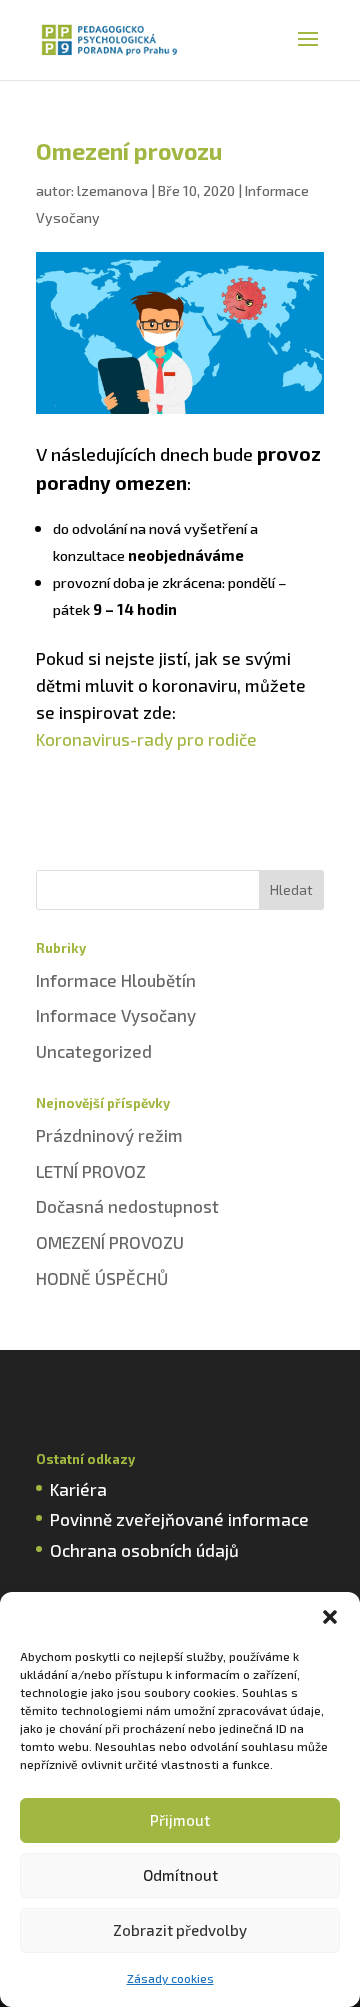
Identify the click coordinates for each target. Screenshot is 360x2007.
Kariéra (78, 1489)
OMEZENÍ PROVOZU (110, 1242)
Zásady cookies (170, 1978)
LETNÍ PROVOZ (91, 1171)
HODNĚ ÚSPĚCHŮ (102, 1278)
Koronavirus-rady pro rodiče (146, 739)
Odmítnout (180, 1875)
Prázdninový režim (109, 1135)
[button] (330, 1617)
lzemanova (112, 190)
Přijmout (180, 1820)
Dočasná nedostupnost (127, 1206)
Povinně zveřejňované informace (179, 1519)
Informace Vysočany (116, 1015)
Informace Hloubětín (116, 980)
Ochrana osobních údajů (144, 1550)
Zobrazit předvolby (180, 1930)
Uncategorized (94, 1051)
